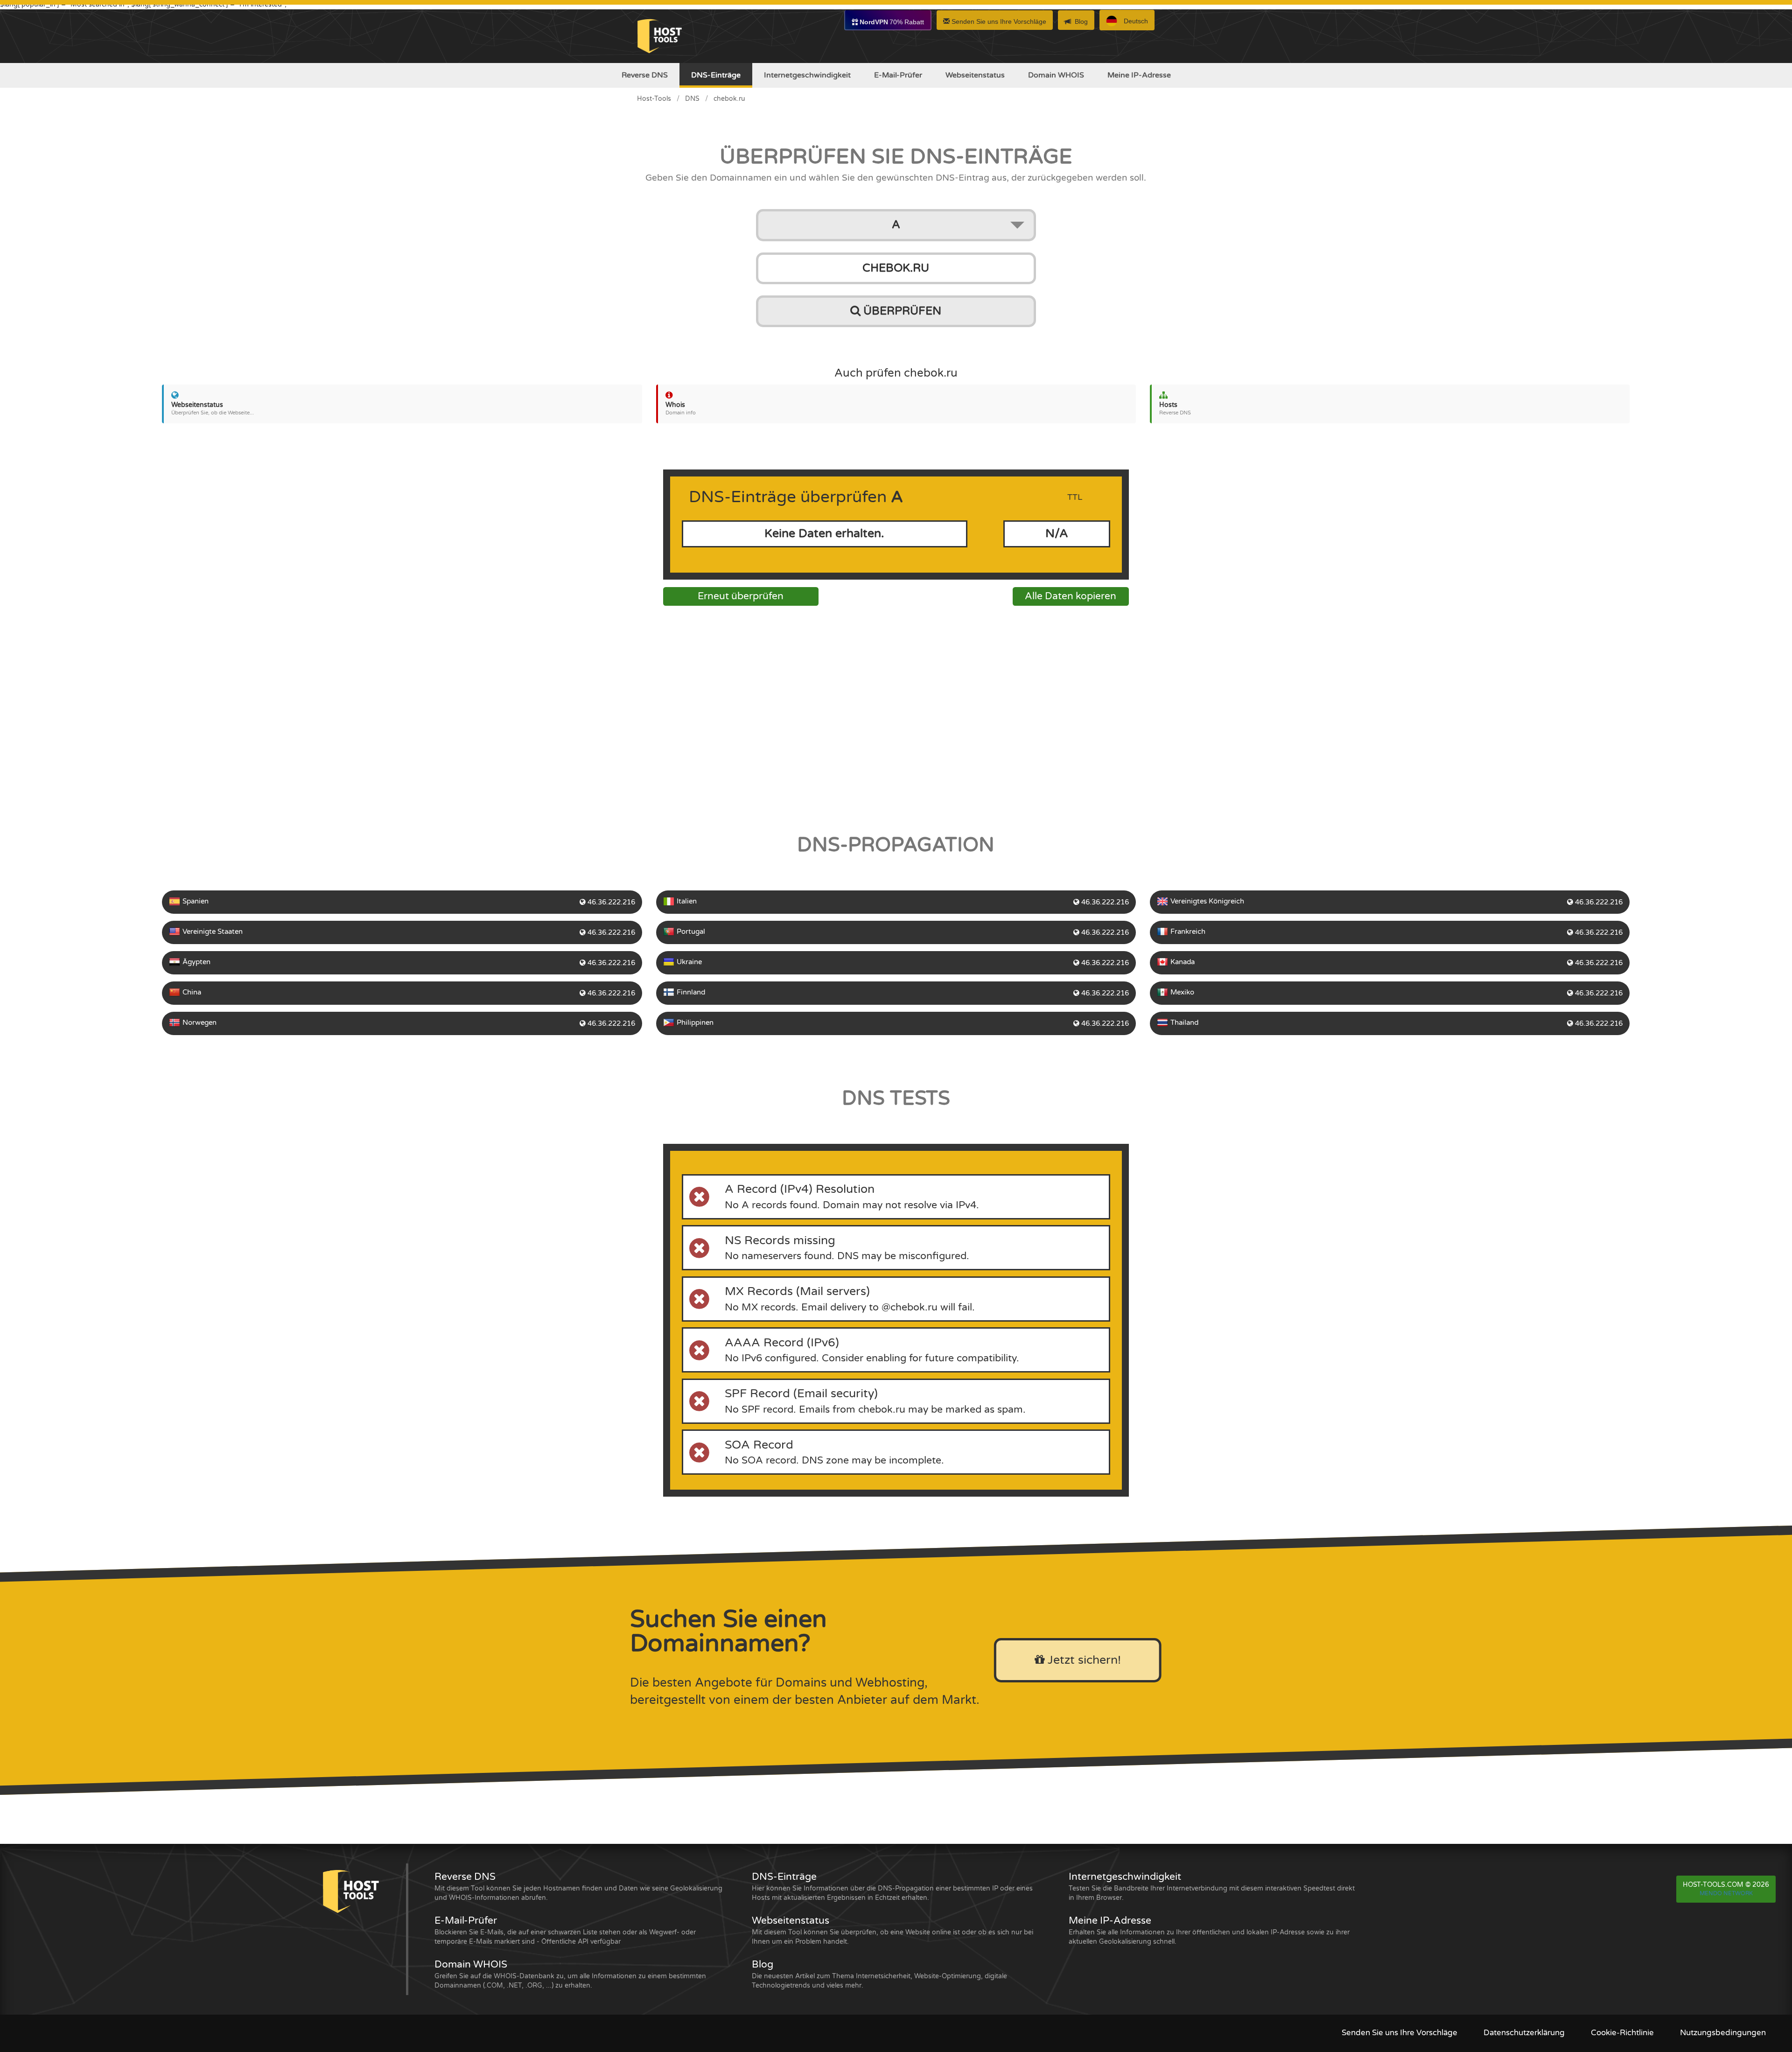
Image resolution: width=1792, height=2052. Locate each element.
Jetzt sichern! (1083, 1660)
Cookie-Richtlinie (1622, 2033)
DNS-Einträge (716, 75)
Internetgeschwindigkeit (807, 75)
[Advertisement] (896, 717)
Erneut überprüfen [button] (741, 596)
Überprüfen (901, 311)
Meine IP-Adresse (1139, 75)
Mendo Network (1726, 1893)
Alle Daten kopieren (1071, 596)
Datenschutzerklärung (1524, 2033)
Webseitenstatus (975, 75)
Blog (1081, 21)
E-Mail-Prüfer (898, 75)
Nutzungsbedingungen (1723, 2033)
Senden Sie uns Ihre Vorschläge (998, 21)
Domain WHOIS (1056, 75)
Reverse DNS (645, 75)
